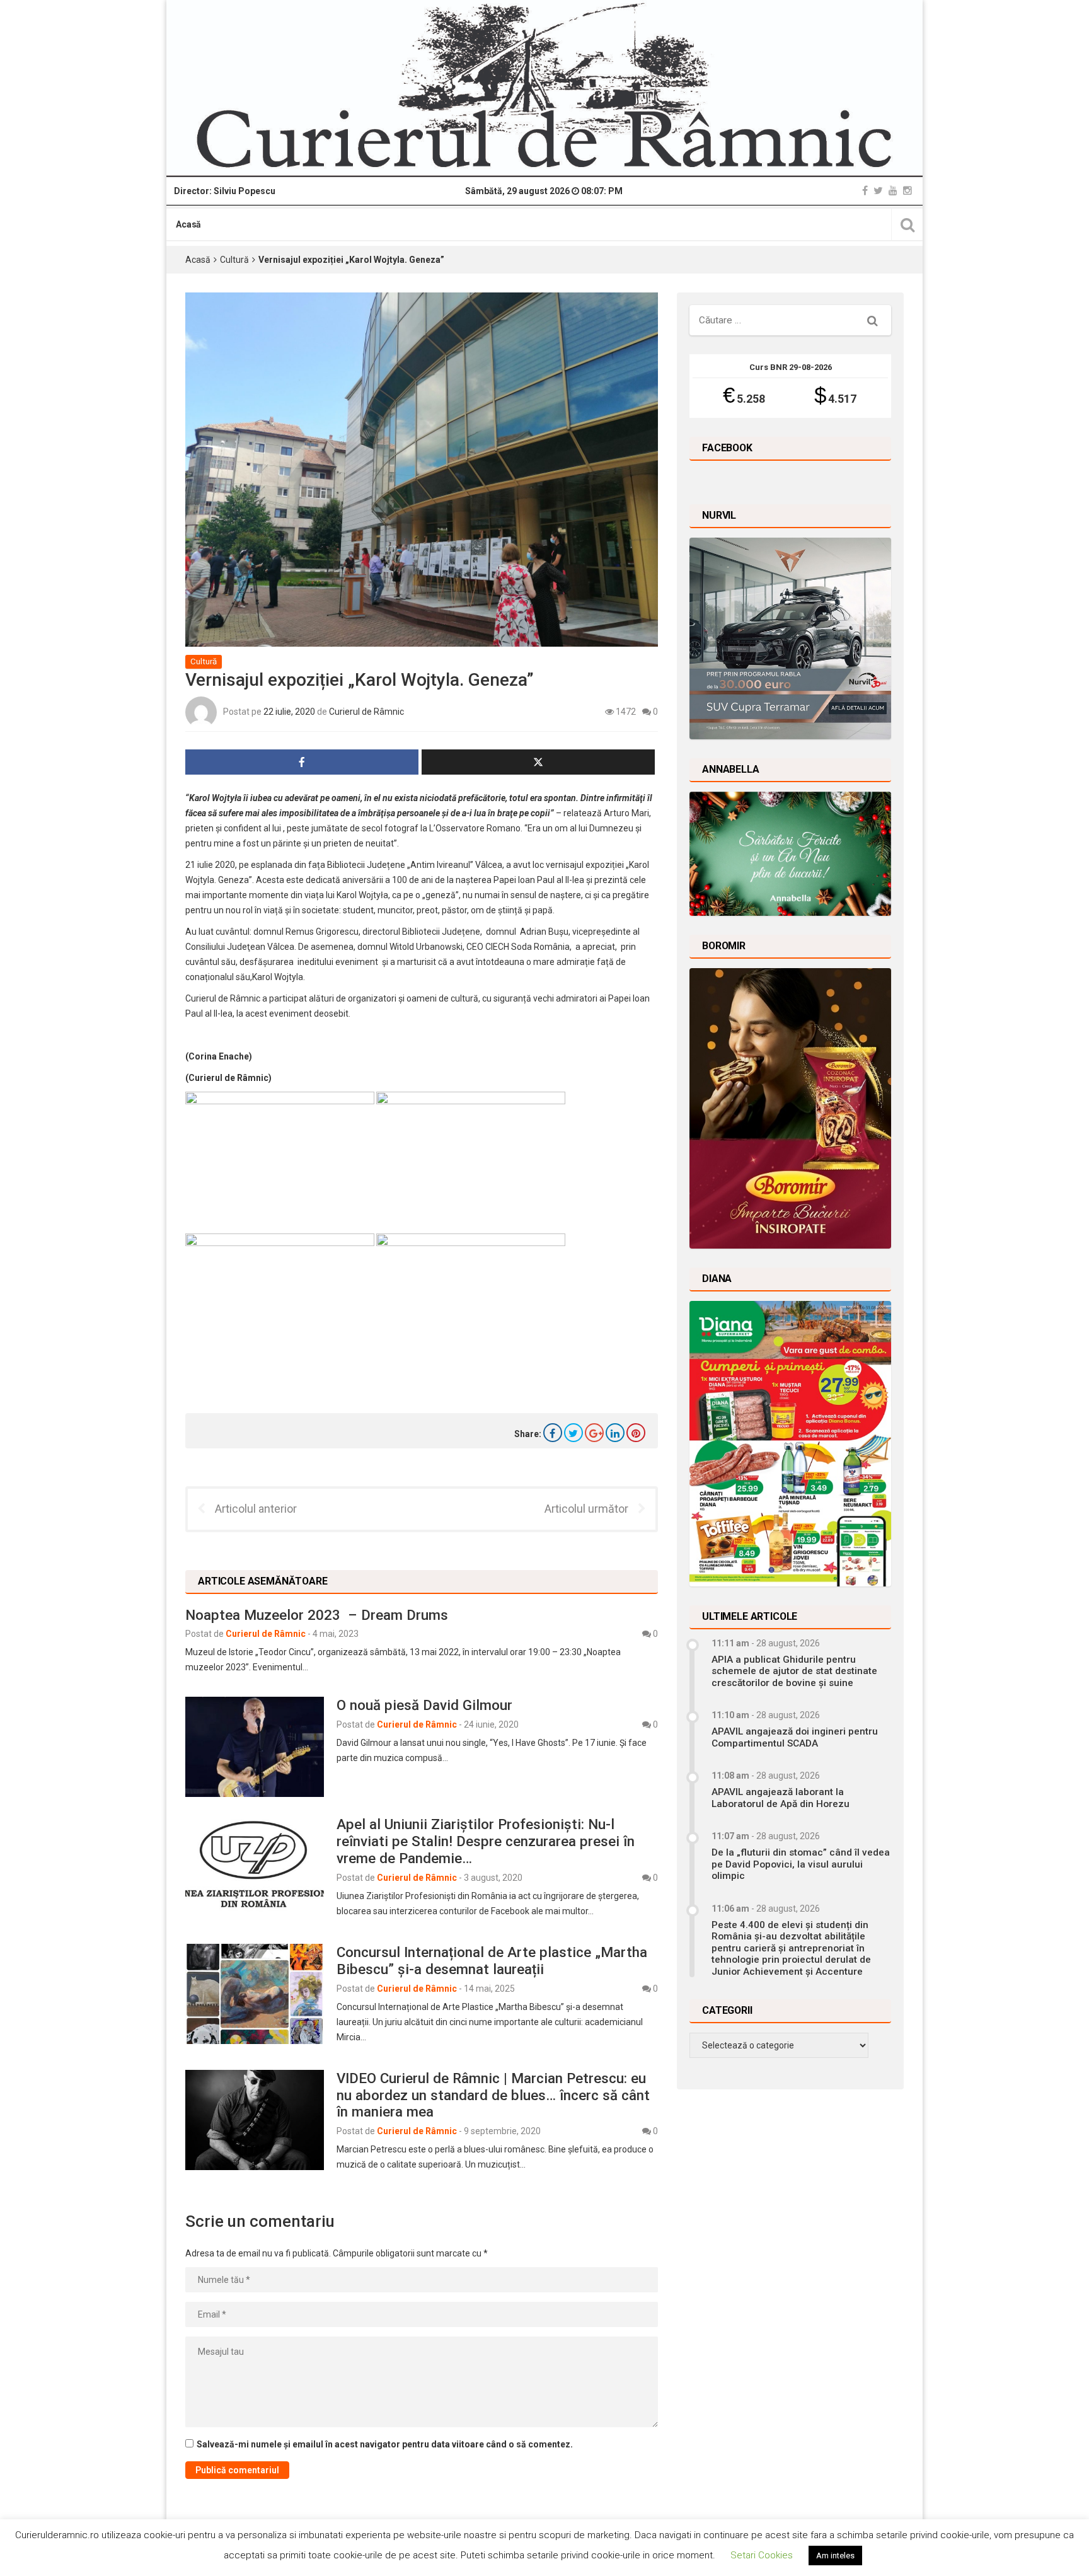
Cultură (234, 260)
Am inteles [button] (835, 2556)
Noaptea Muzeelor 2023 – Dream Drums (317, 1615)
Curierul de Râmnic (366, 711)
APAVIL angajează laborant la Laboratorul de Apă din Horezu (781, 1798)
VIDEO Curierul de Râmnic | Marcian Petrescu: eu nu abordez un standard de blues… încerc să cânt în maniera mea (493, 2095)
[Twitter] (878, 191)
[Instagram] (907, 191)
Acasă (188, 224)
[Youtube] (893, 191)
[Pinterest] (636, 1433)
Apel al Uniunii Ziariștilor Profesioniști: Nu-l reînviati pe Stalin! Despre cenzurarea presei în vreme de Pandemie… (486, 1841)
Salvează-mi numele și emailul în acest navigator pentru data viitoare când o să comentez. (385, 2444)
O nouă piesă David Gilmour (424, 1705)
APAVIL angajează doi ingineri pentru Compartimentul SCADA (795, 1737)
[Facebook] (865, 191)
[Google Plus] (594, 1433)
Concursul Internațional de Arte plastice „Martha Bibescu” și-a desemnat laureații (492, 1961)
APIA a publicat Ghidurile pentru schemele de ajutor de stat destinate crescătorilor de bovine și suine (794, 1671)
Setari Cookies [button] (762, 2555)
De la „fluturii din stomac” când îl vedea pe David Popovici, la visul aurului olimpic (801, 1864)
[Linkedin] (615, 1433)
